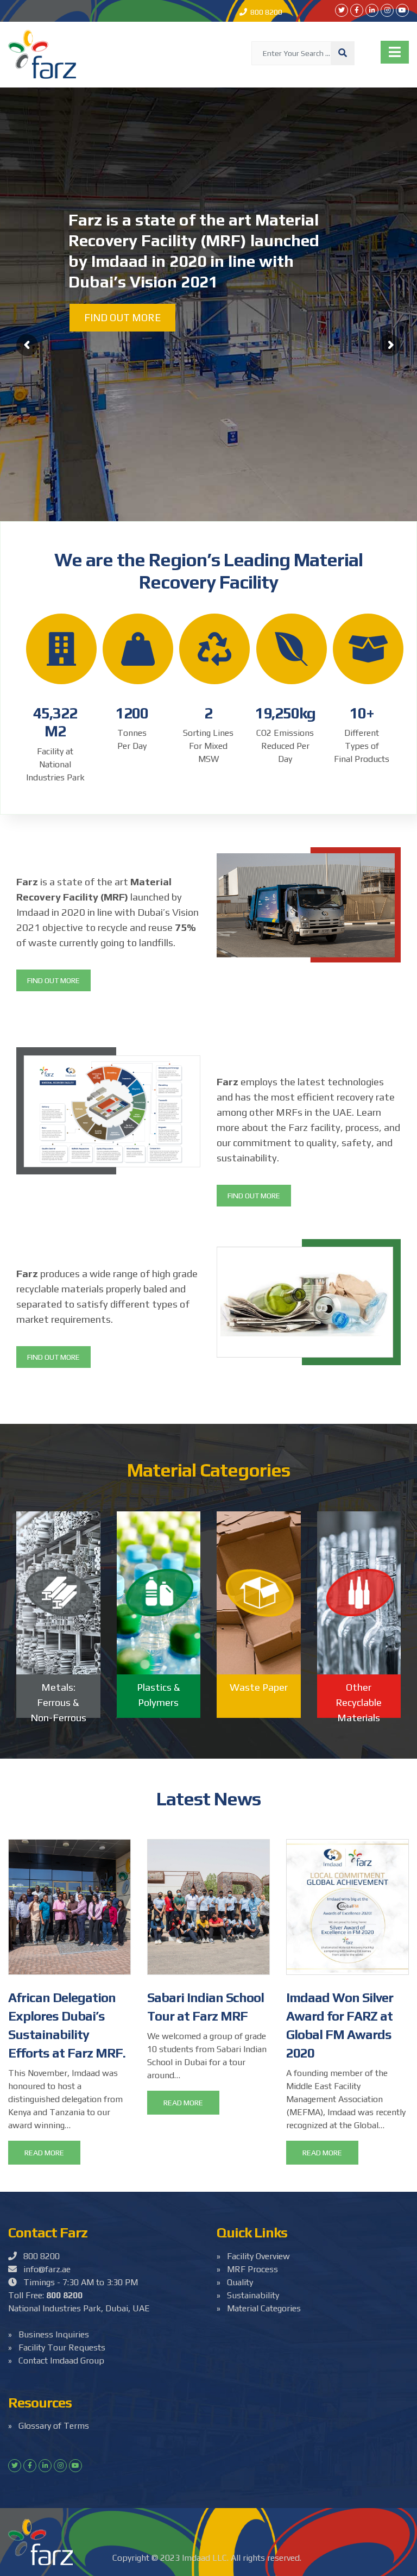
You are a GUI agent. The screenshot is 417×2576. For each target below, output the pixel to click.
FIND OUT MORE (122, 317)
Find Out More (53, 980)
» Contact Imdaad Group (56, 2361)
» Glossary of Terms (49, 2426)
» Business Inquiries (49, 2334)
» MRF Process (247, 2269)
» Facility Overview (253, 2256)
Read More (44, 2153)
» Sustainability (248, 2295)
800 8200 (265, 12)
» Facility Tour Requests (57, 2347)
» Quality (235, 2282)
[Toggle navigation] (395, 52)
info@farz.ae (44, 2269)
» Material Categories (259, 2308)
